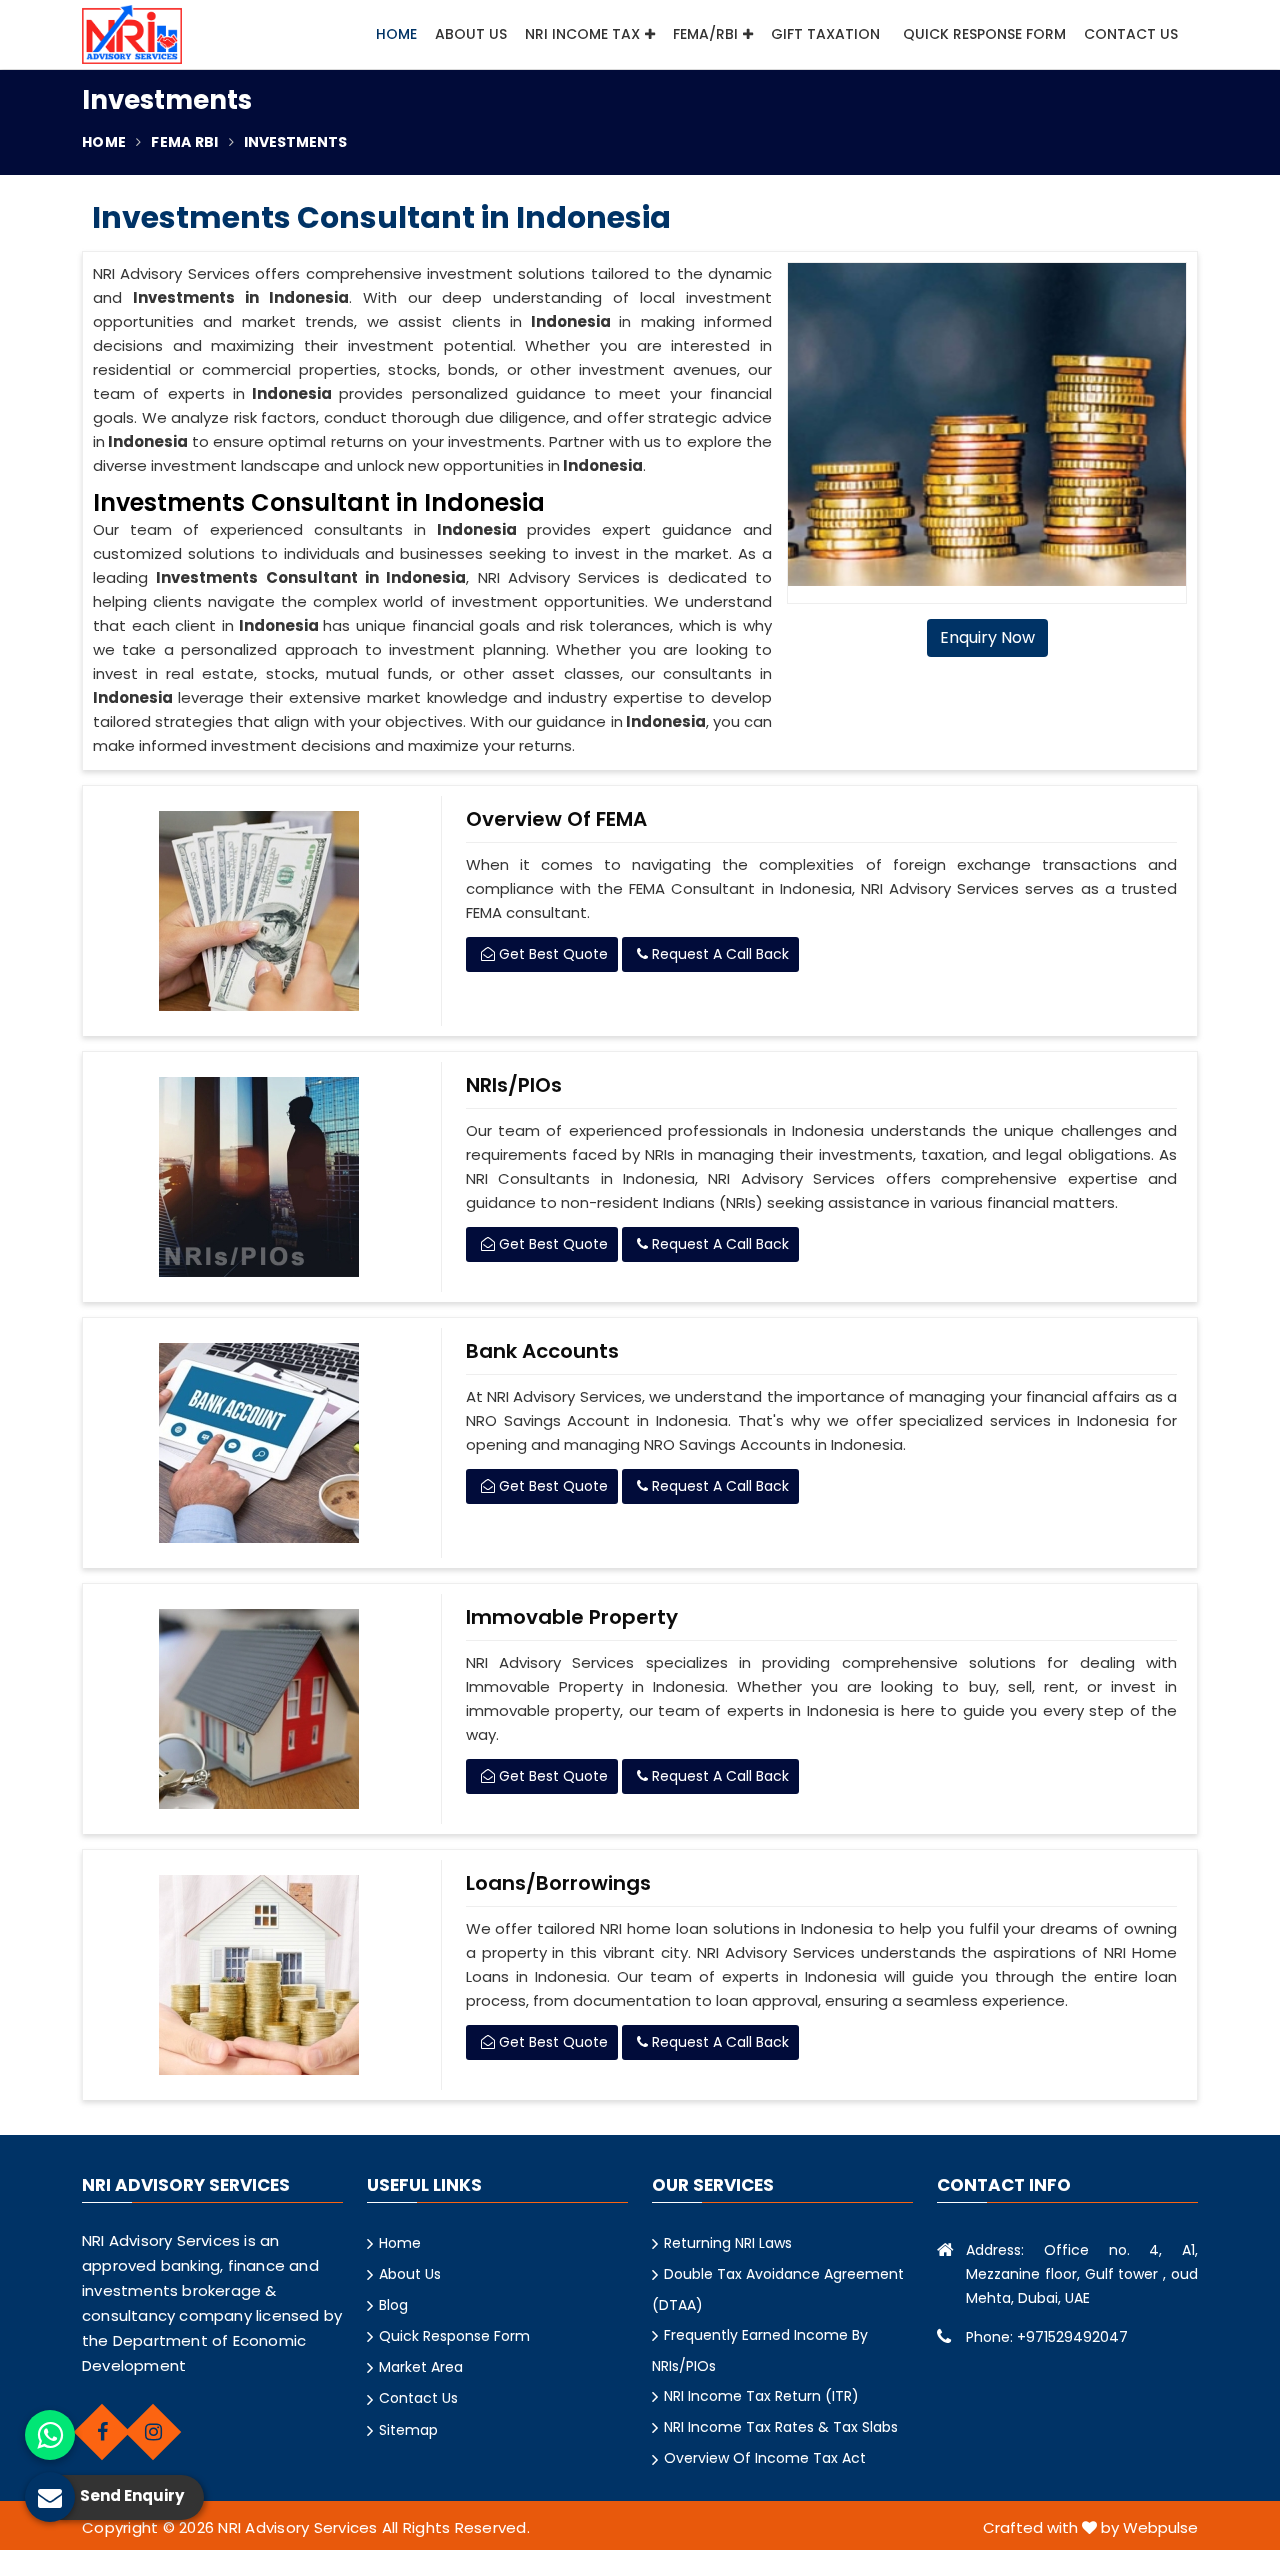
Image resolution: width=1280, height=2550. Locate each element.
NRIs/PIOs (514, 1085)
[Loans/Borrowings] (259, 1975)
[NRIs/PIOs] (259, 1177)
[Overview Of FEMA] (259, 911)
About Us (471, 34)
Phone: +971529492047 (1047, 2337)
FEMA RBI (184, 142)
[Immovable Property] (259, 1709)
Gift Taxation (825, 34)
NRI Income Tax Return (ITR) (761, 2396)
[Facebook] (102, 2432)
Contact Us (1131, 34)
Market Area (421, 2367)
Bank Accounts (542, 1351)
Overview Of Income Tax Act (765, 2458)
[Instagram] (153, 2432)
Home (396, 34)
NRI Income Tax (582, 34)
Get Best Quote (551, 954)
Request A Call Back (718, 954)
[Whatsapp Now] (50, 2435)
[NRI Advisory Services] (132, 34)
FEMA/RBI (705, 34)
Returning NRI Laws (728, 2243)
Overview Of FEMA (556, 819)
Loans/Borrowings (558, 1883)
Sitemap (408, 2430)
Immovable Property (572, 1617)
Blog (393, 2305)
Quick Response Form (984, 34)
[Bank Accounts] (259, 1443)
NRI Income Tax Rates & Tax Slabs (781, 2427)
